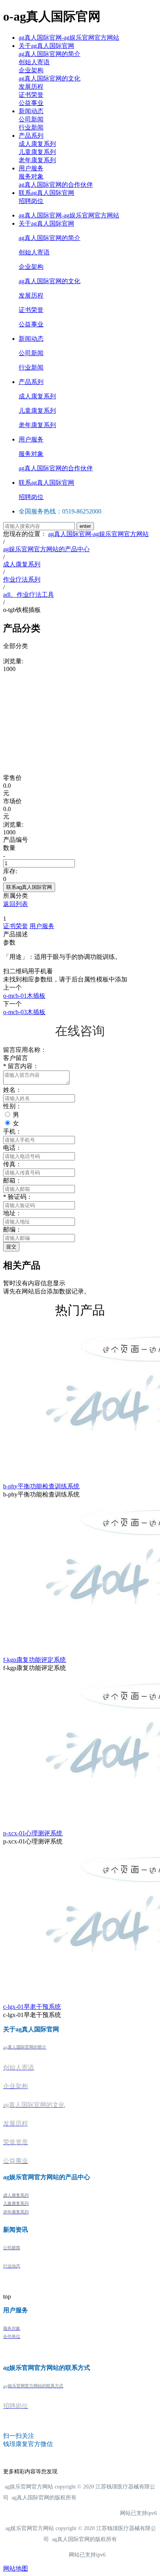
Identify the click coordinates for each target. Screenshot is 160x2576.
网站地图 (16, 2568)
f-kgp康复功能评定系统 (35, 1660)
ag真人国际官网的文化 (50, 78)
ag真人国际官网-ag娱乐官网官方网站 (69, 38)
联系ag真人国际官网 (46, 193)
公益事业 (31, 103)
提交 (11, 1247)
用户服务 (31, 168)
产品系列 (31, 136)
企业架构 (31, 70)
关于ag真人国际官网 (46, 46)
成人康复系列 (37, 144)
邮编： (12, 1229)
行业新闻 (31, 127)
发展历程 (31, 87)
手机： (12, 1131)
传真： (12, 1164)
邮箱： (12, 1180)
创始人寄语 (34, 62)
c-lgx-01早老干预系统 (32, 2007)
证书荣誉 (31, 95)
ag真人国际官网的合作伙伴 (56, 185)
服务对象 (31, 176)
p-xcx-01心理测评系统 (33, 1833)
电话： (12, 1148)
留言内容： (21, 1066)
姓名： (12, 1090)
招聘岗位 (31, 201)
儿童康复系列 (37, 152)
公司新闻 (31, 119)
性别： (12, 1106)
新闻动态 (31, 111)
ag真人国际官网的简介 (50, 54)
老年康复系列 (37, 160)
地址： (12, 1213)
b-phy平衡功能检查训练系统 (41, 1486)
